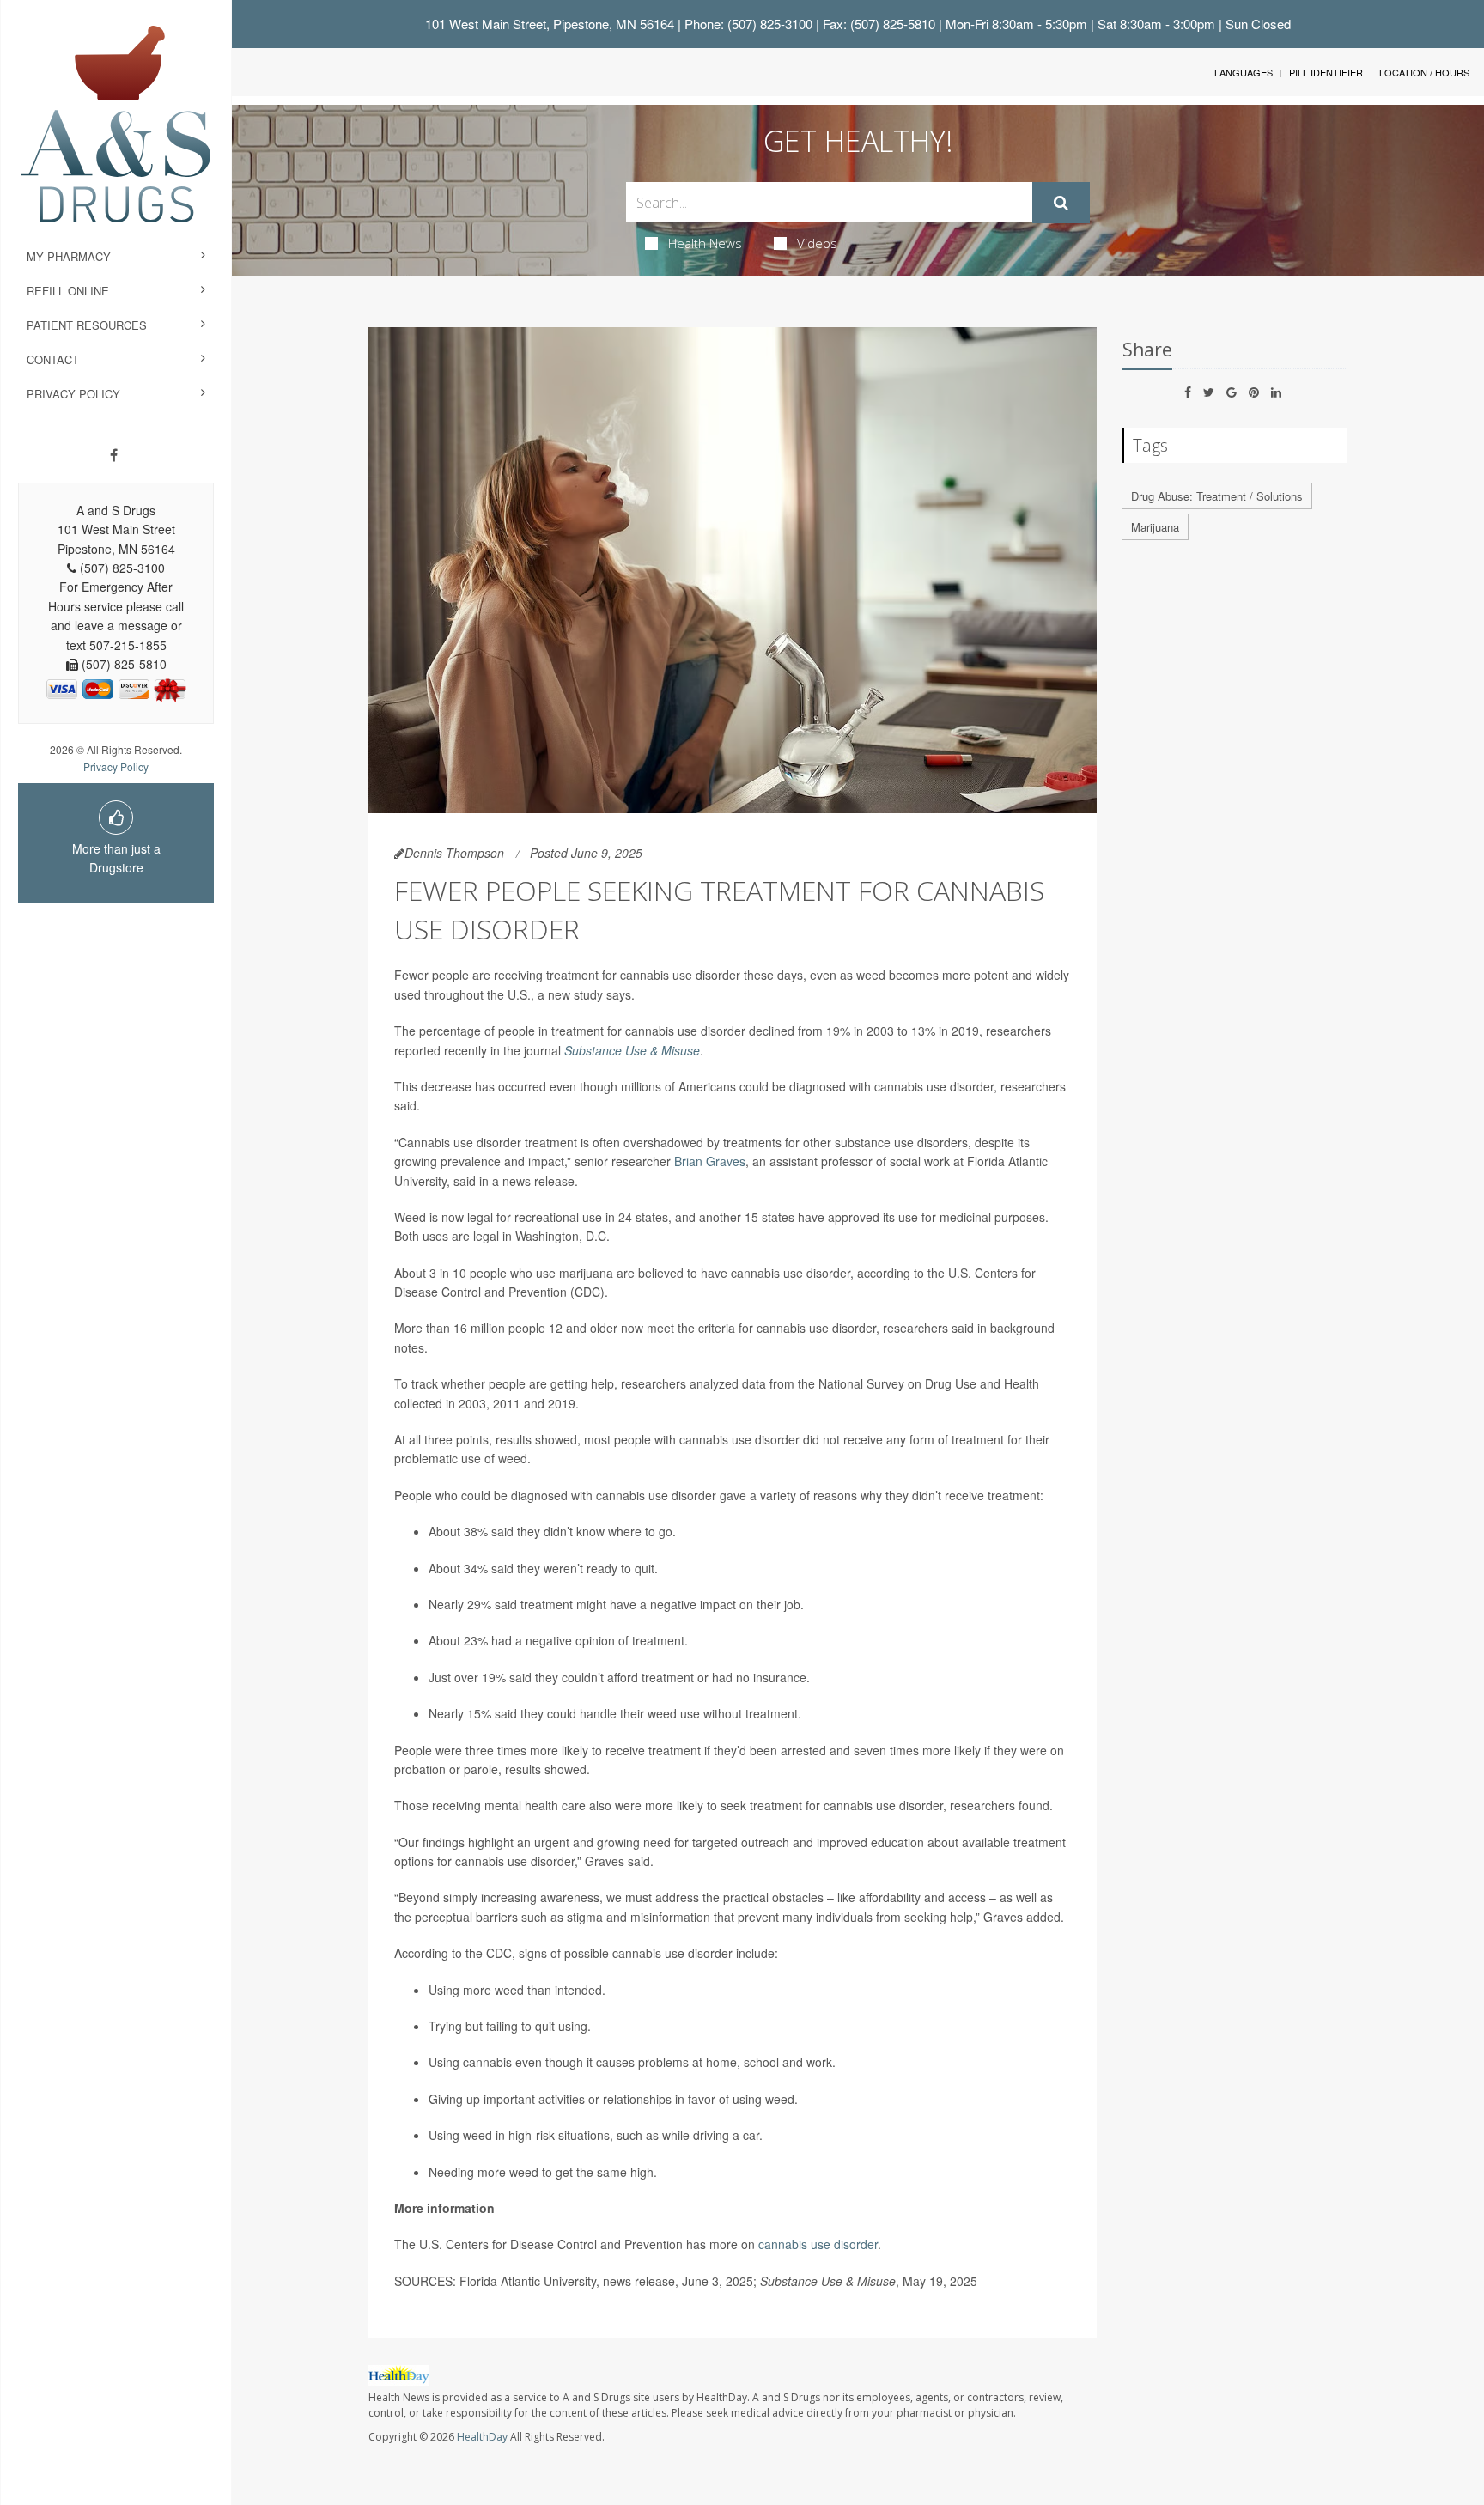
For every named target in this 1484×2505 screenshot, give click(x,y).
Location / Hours (1424, 72)
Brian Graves (710, 1161)
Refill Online (68, 291)
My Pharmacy (69, 256)
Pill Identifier (1326, 72)
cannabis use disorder (818, 2244)
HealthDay (482, 2437)
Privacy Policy (73, 394)
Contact (53, 359)
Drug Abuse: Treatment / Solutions (1217, 496)
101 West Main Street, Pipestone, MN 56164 (550, 24)
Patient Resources (87, 325)
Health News (705, 243)
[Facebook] (114, 455)
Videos (817, 243)
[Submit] (1061, 203)
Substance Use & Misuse (632, 1050)
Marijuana (1155, 527)
